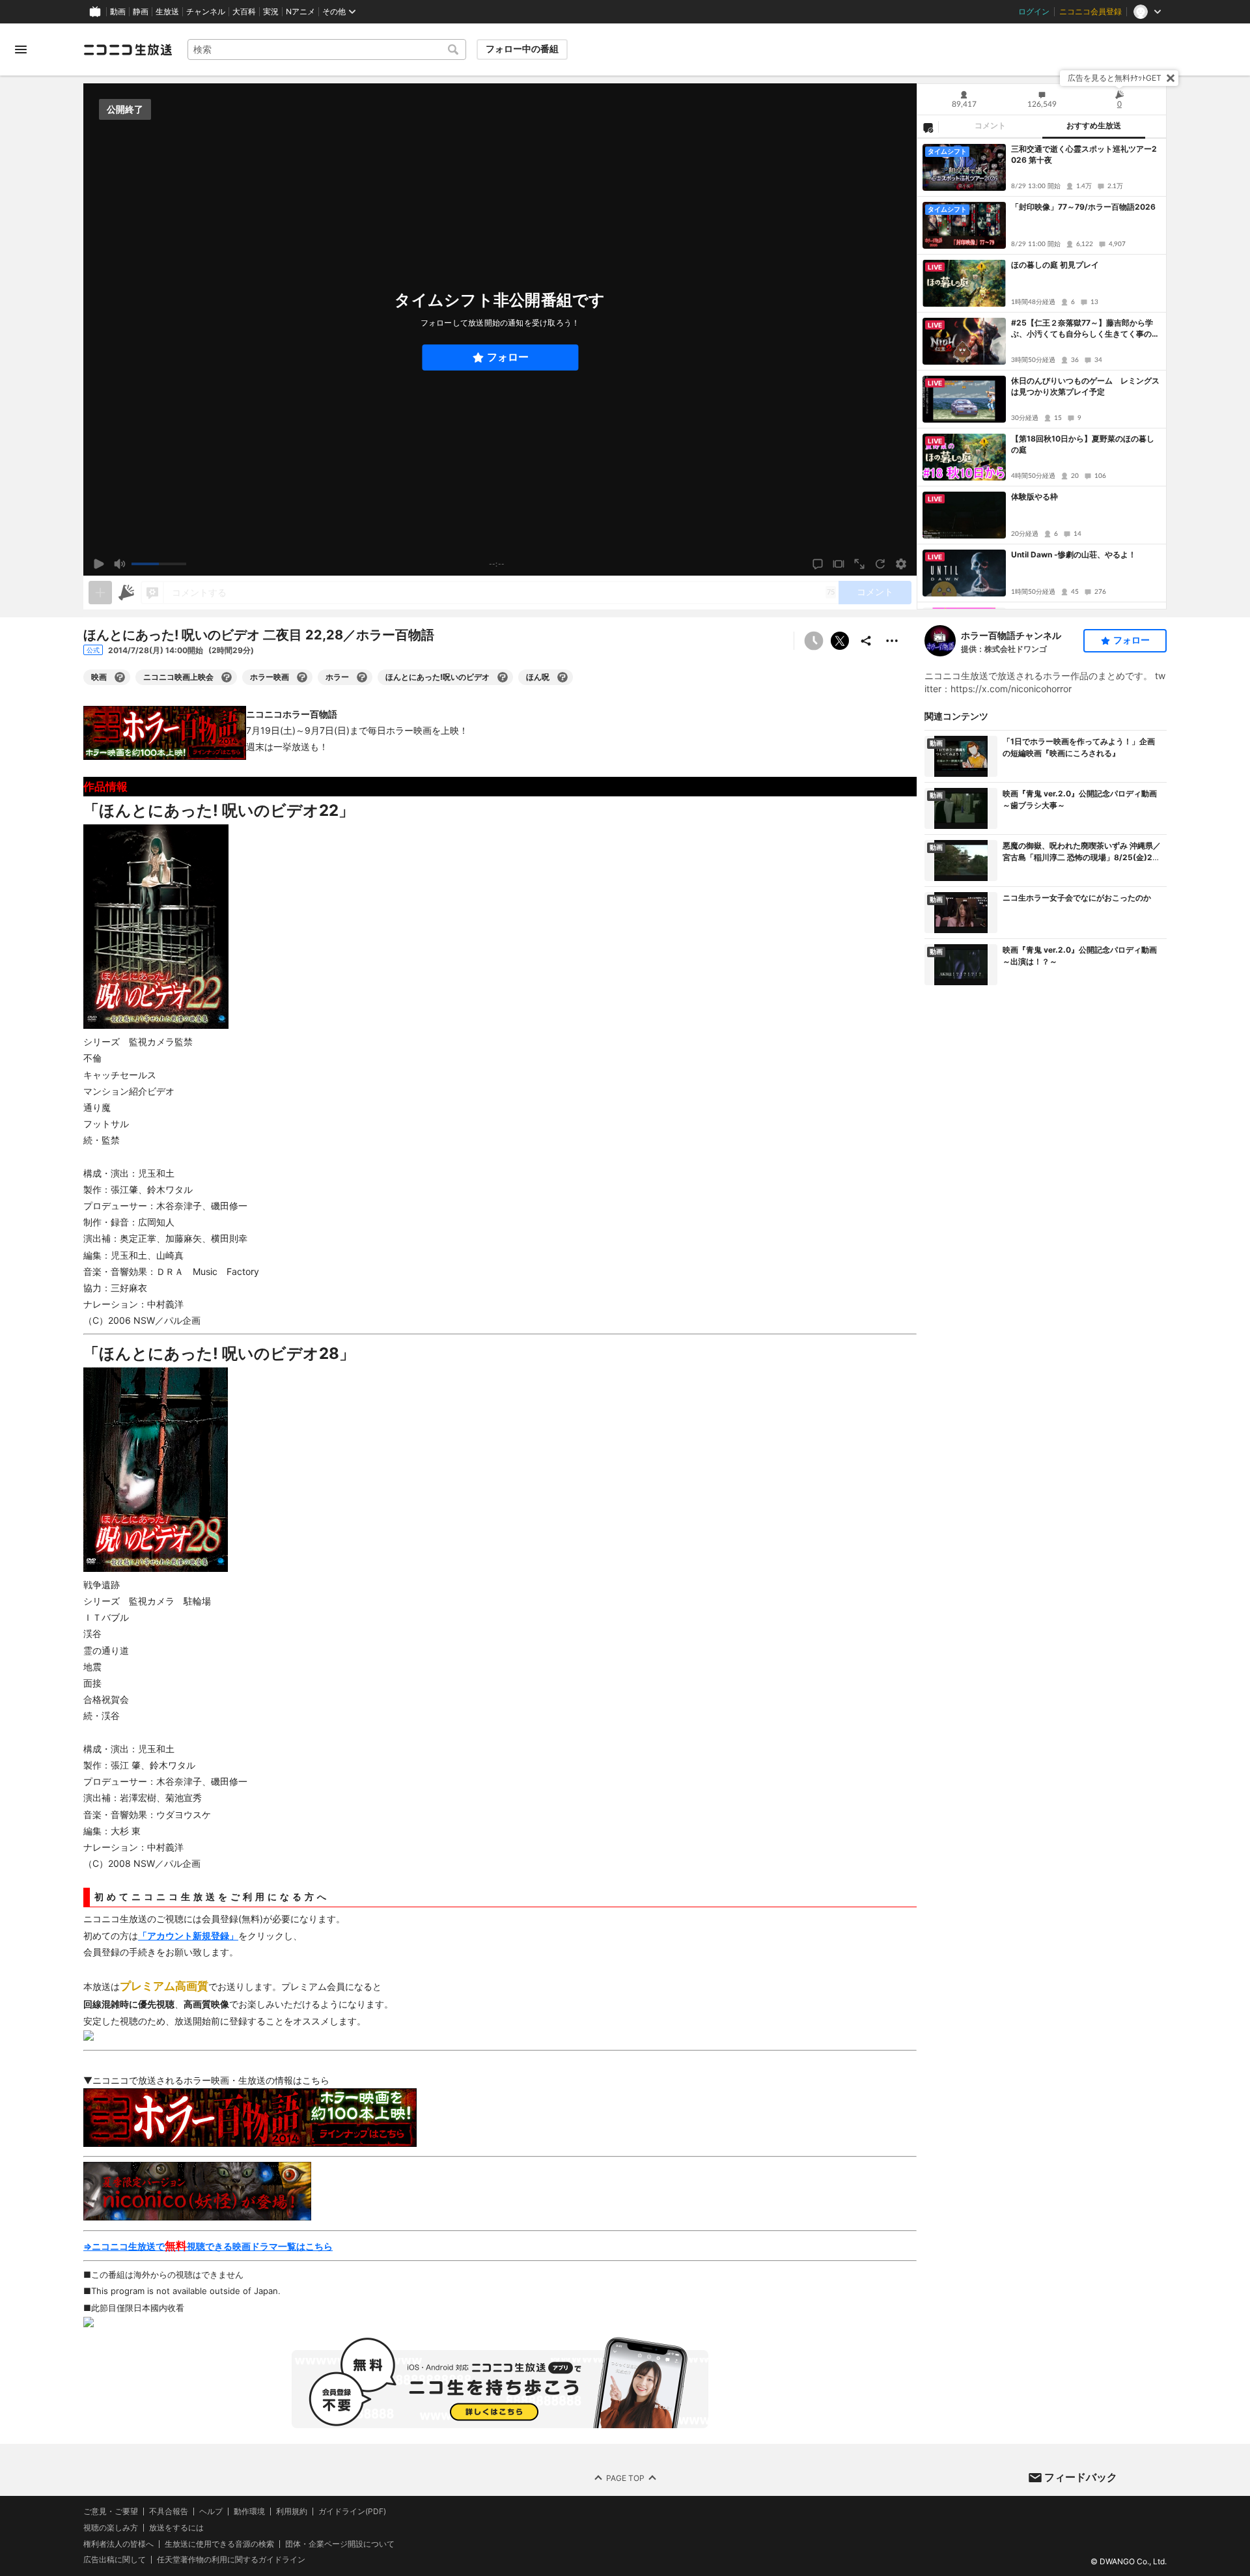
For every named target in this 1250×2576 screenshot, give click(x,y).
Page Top (625, 2478)
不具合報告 (169, 2512)
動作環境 (249, 2512)
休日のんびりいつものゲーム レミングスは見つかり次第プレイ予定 (1085, 386)
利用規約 (292, 2512)
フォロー (508, 357)
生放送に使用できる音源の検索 (219, 2544)
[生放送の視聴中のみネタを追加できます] (100, 593)
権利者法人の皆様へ (118, 2544)
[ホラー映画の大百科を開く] (302, 677)
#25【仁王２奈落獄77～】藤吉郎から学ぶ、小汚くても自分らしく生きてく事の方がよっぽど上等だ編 (1085, 329)
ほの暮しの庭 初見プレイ (1055, 265)
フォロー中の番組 (522, 49)
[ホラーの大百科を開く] (362, 677)
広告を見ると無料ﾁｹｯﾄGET (1115, 78)
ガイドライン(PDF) (352, 2512)
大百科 (244, 12)
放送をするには (176, 2528)
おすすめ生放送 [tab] (1094, 126)
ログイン (1034, 12)
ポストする (840, 641)
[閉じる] (1171, 78)
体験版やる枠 (1035, 497)
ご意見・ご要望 (111, 2511)
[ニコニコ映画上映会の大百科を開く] (227, 677)
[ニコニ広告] (126, 593)
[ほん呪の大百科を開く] (562, 677)
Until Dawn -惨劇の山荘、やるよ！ (1074, 554)
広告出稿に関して (115, 2560)
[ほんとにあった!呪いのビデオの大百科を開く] (503, 677)
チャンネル (206, 12)
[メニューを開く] (21, 49)
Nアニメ (300, 12)
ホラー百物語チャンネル (1011, 635)
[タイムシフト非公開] (814, 641)
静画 (141, 12)
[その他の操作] (892, 641)
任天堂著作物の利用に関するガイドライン (231, 2560)
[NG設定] (928, 127)
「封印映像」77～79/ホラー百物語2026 (1083, 207)
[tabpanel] (1042, 374)
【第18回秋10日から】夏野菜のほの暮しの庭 (1083, 444)
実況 (271, 12)
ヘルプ (211, 2512)
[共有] (866, 641)
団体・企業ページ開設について (340, 2544)
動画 (118, 12)
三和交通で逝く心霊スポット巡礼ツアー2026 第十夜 (1084, 154)
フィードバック (1081, 2477)
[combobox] (327, 49)
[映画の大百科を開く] (120, 677)
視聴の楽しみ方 (111, 2527)
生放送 (167, 12)
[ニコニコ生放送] (128, 49)
